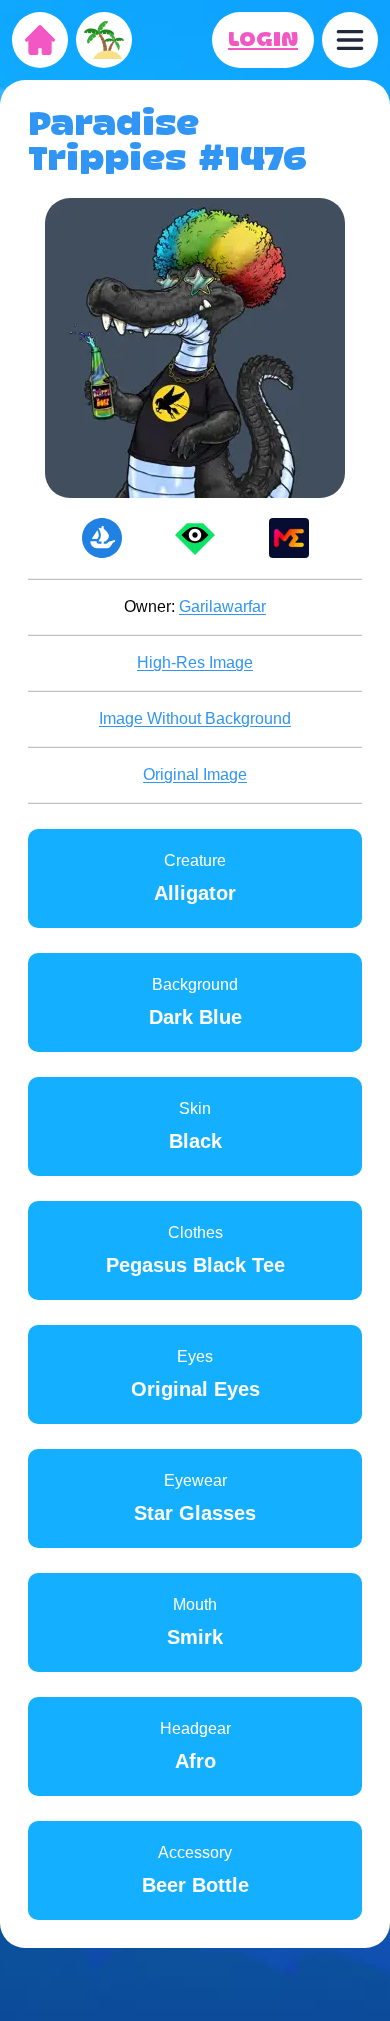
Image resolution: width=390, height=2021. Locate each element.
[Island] (104, 40)
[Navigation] (350, 40)
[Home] (40, 40)
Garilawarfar (222, 606)
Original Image (195, 774)
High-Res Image (195, 662)
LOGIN (263, 40)
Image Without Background (195, 718)
